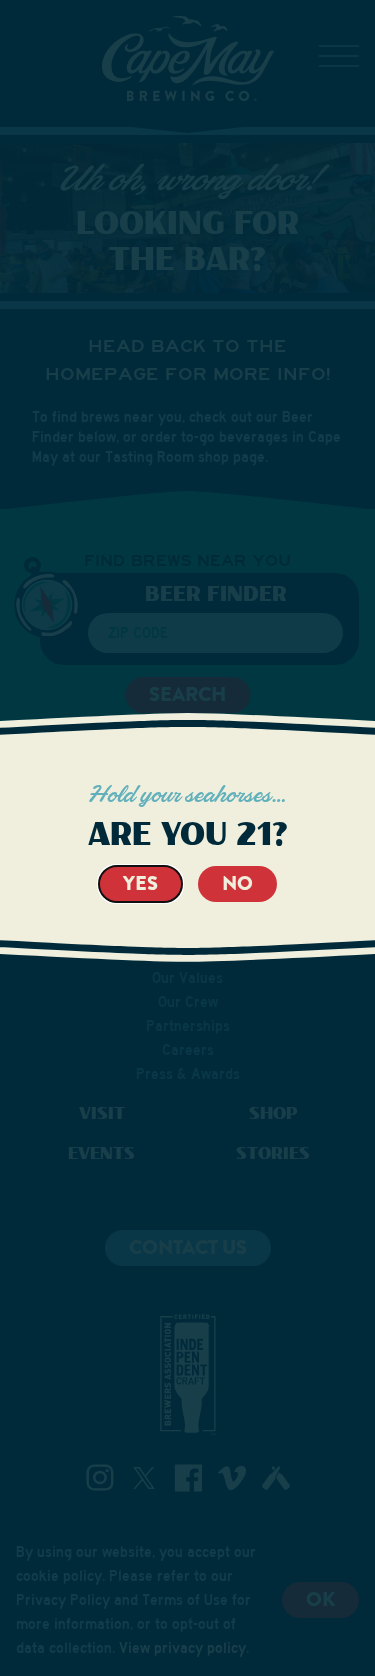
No (237, 883)
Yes (140, 883)
